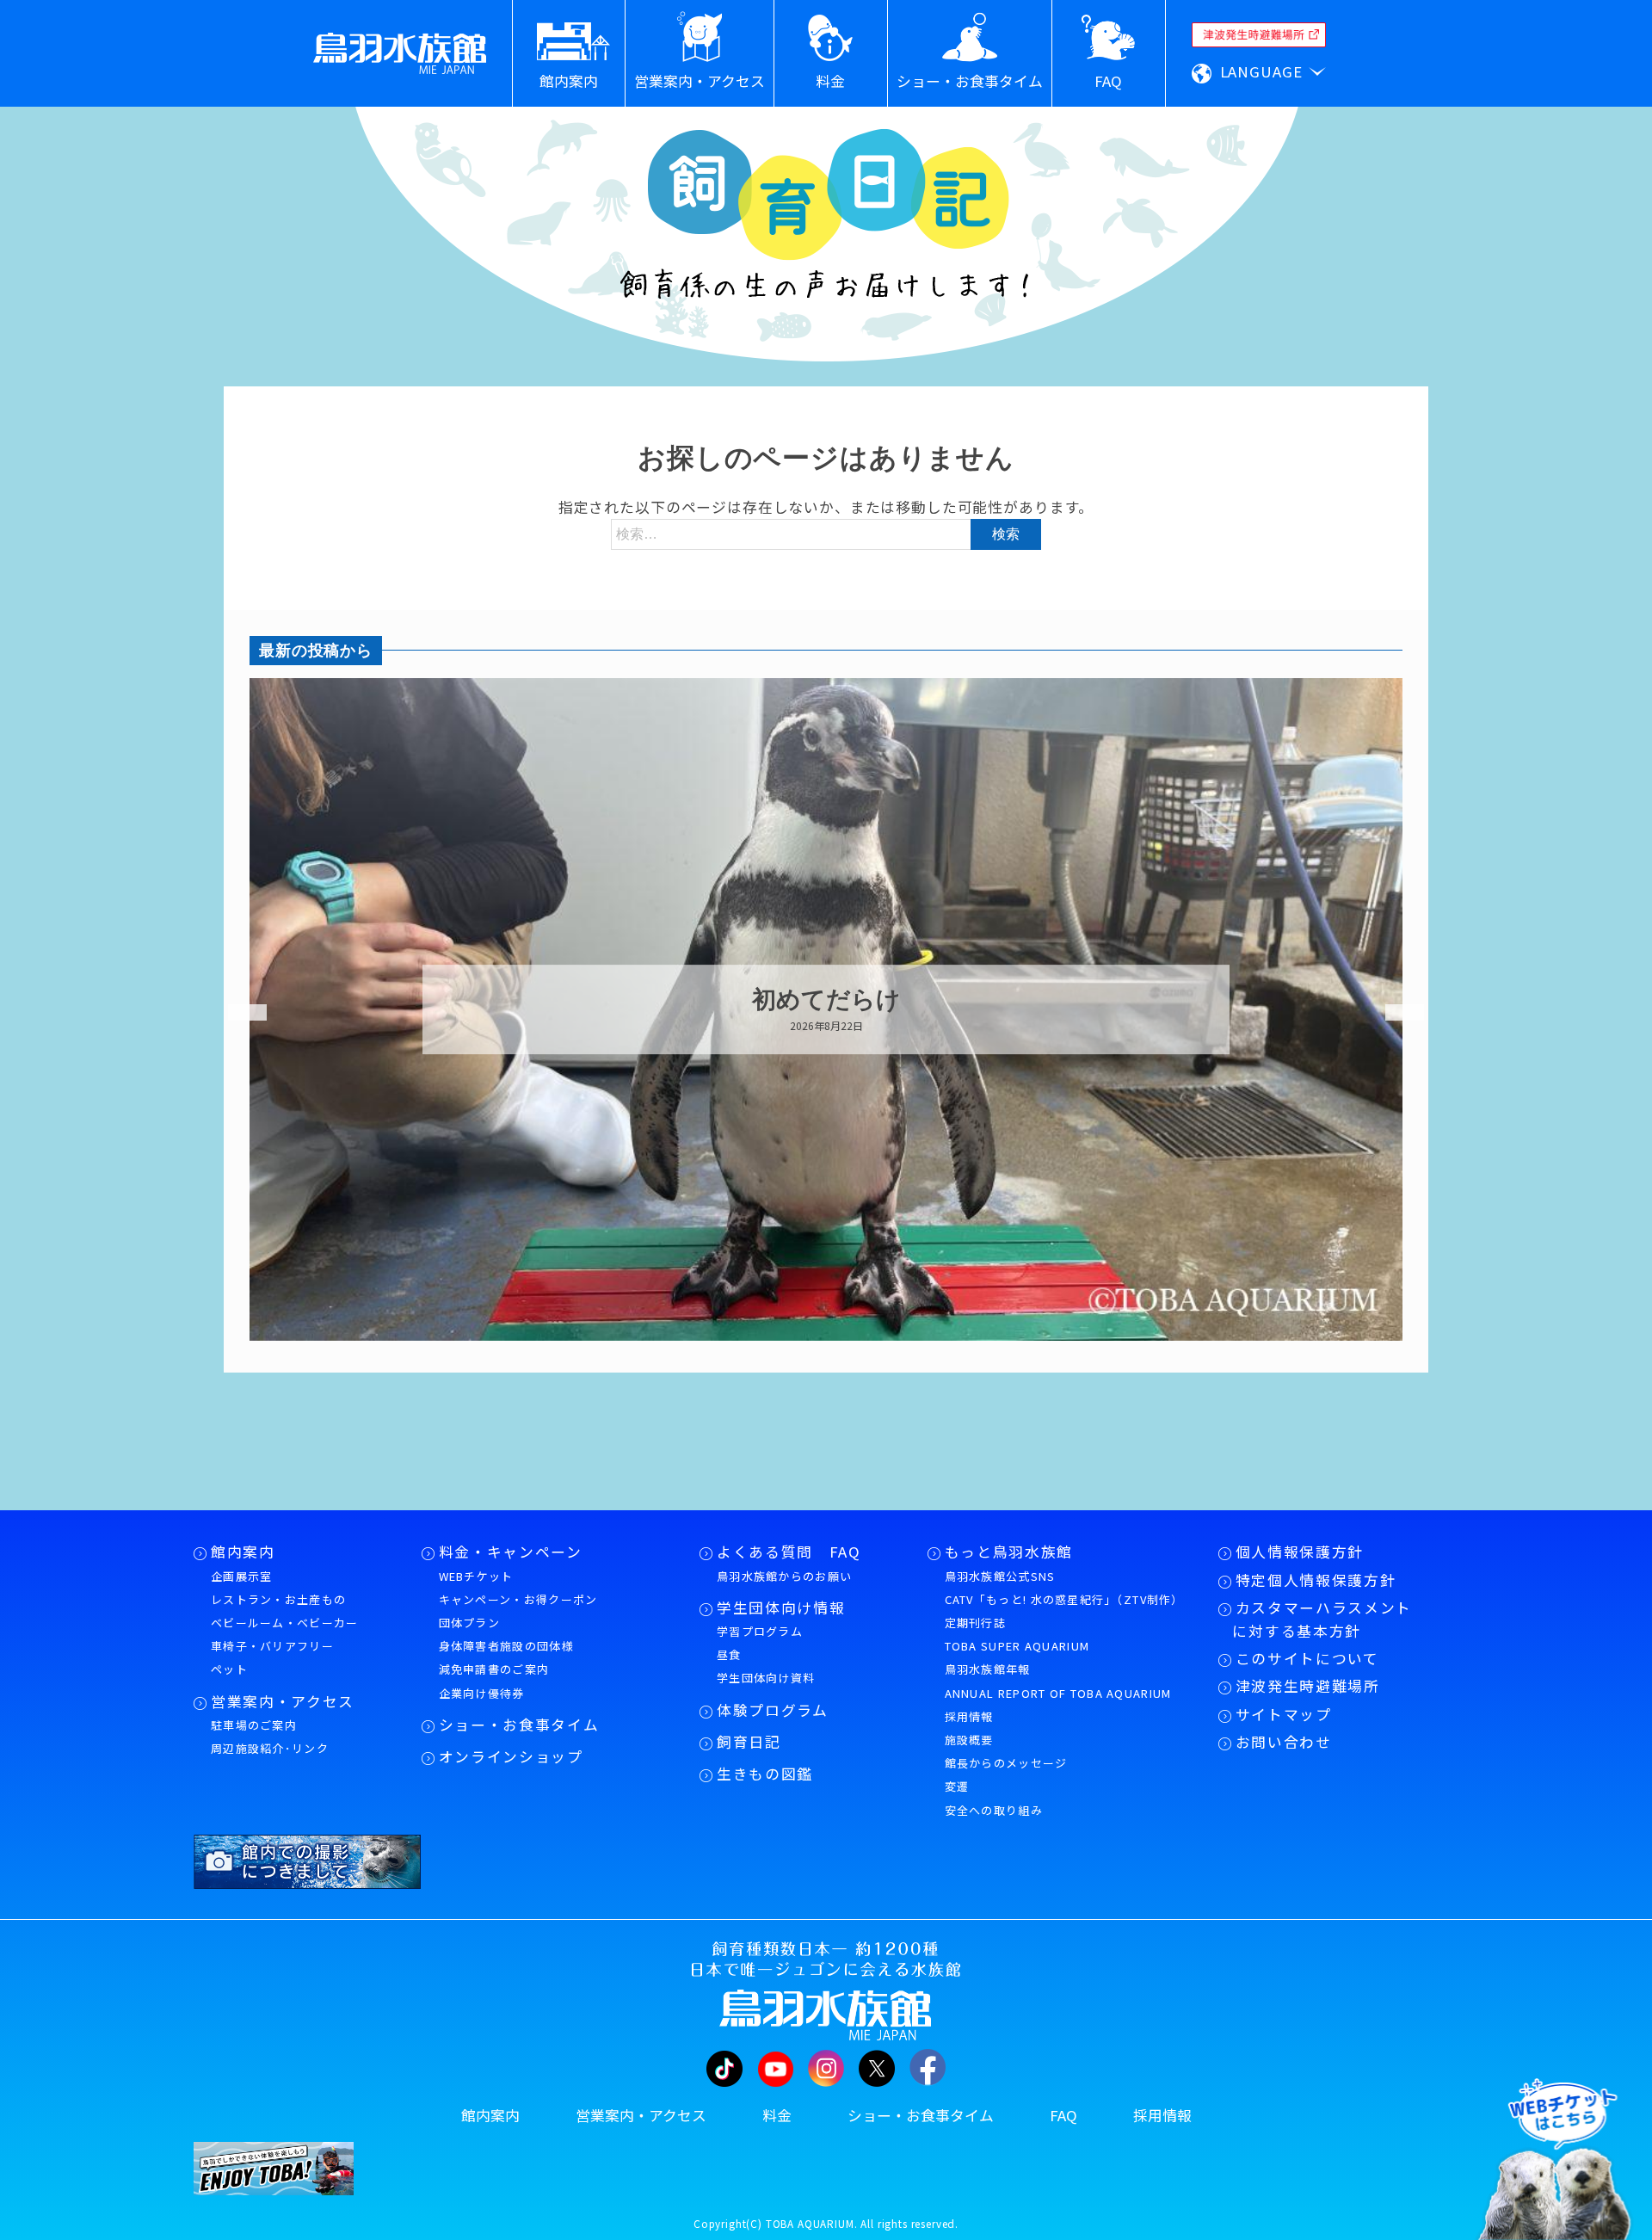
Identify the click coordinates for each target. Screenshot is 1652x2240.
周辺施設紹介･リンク (270, 1748)
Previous (237, 1013)
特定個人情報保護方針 (1316, 1580)
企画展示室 (242, 1576)
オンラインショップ (511, 1756)
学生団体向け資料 (766, 1678)
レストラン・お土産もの (278, 1599)
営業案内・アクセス (283, 1701)
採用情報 (969, 1716)
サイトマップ (1284, 1714)
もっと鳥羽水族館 (1009, 1552)
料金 (777, 2115)
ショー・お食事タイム (519, 1725)
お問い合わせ (1284, 1742)
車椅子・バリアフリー (272, 1646)
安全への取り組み (994, 1810)
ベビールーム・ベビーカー (285, 1623)
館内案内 (243, 1552)
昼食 (729, 1654)
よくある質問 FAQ (789, 1552)
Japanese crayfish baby (1140, 1000)
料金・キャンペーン (511, 1552)
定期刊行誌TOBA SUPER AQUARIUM (1017, 1634)
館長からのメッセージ (1006, 1763)
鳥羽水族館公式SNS (1000, 1576)
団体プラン (470, 1623)
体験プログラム (773, 1710)
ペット (229, 1669)
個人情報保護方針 (1300, 1552)
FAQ (1063, 2115)
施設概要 (969, 1740)
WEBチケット (476, 1576)
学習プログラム (760, 1631)
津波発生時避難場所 (1308, 1686)
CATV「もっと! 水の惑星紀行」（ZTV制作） (1064, 1599)
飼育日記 (749, 1742)
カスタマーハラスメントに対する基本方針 (1322, 1619)
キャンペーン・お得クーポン (518, 1599)
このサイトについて (1307, 1658)
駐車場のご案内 (254, 1725)
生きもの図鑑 (765, 1774)
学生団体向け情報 (781, 1607)
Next (1394, 1013)
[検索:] (826, 533)
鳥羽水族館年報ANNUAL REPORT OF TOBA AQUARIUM (1058, 1681)
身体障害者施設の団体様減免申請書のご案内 (506, 1657)
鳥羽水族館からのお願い (784, 1576)
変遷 (957, 1786)
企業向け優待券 (482, 1693)
